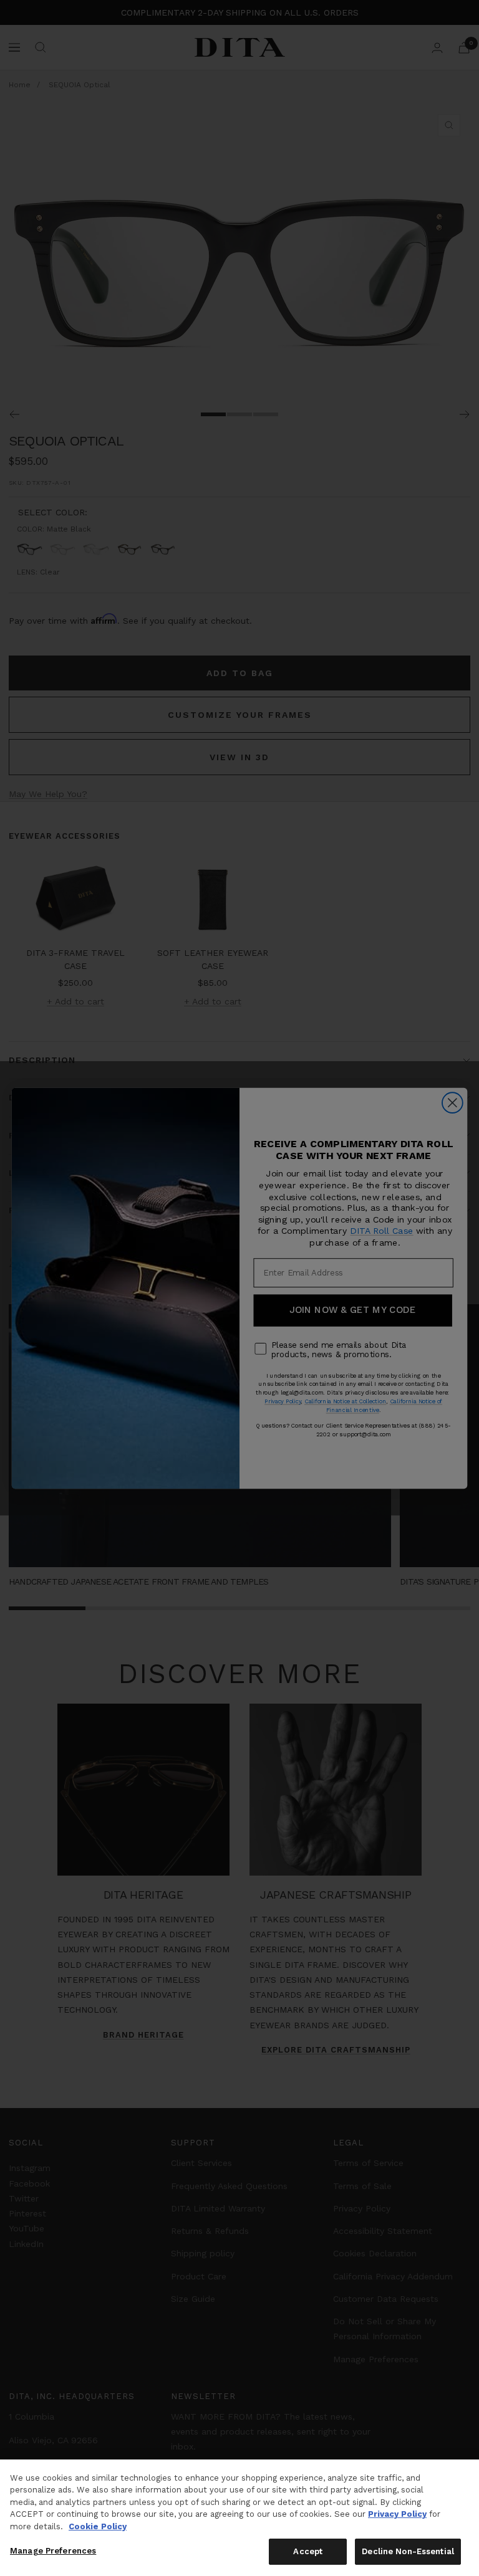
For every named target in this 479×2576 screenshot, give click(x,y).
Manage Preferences (53, 2551)
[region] (239, 2518)
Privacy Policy (397, 2514)
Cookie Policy (98, 2526)
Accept (308, 2551)
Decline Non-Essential (408, 2551)
